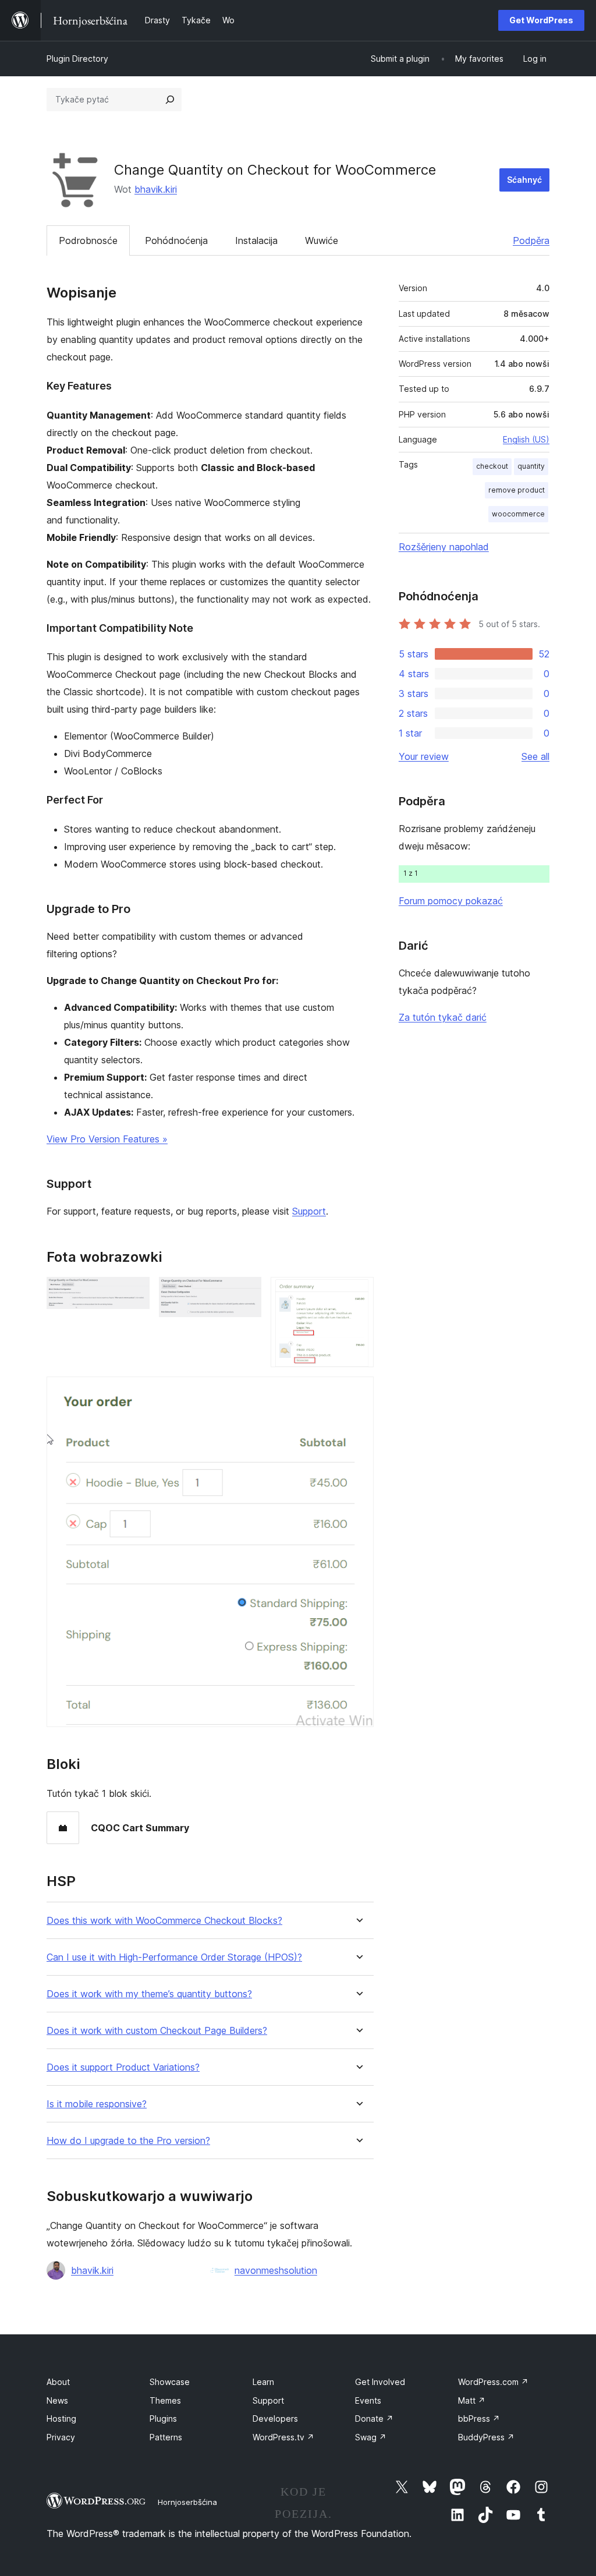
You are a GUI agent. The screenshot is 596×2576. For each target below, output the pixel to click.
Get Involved (380, 2382)
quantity (531, 466)
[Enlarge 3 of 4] (358, 1293)
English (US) (526, 439)
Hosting (61, 2418)
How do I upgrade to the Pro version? (128, 2141)
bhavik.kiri (156, 189)
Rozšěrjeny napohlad (444, 547)
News (57, 2400)
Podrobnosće (88, 240)
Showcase (170, 2382)
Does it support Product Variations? (123, 2067)
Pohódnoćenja (176, 240)
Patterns (166, 2437)
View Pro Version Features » (107, 1139)
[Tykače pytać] (170, 100)
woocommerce (518, 514)
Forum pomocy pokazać (451, 901)
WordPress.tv (283, 2437)
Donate (374, 2418)
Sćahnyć (524, 180)
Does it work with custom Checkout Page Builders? (157, 2031)
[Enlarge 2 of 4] (246, 1293)
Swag (371, 2437)
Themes (165, 2400)
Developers (275, 2418)
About (58, 2382)
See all (535, 756)
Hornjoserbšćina (187, 2502)
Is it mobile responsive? (97, 2104)
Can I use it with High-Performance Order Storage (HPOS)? (174, 1957)
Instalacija (256, 240)
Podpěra (531, 240)
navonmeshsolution (276, 2270)
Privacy (61, 2437)
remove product (517, 490)
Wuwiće (322, 240)
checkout (492, 466)
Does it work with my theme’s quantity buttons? (149, 1994)
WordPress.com (493, 2382)
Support (309, 1211)
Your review (424, 756)
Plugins (163, 2418)
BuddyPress (486, 2437)
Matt (472, 2400)
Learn (263, 2382)
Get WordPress (541, 20)
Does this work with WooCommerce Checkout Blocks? (164, 1921)
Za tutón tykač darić (443, 1017)
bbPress (479, 2418)
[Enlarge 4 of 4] (358, 1392)
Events (368, 2400)
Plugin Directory (77, 59)
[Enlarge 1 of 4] (134, 1293)
